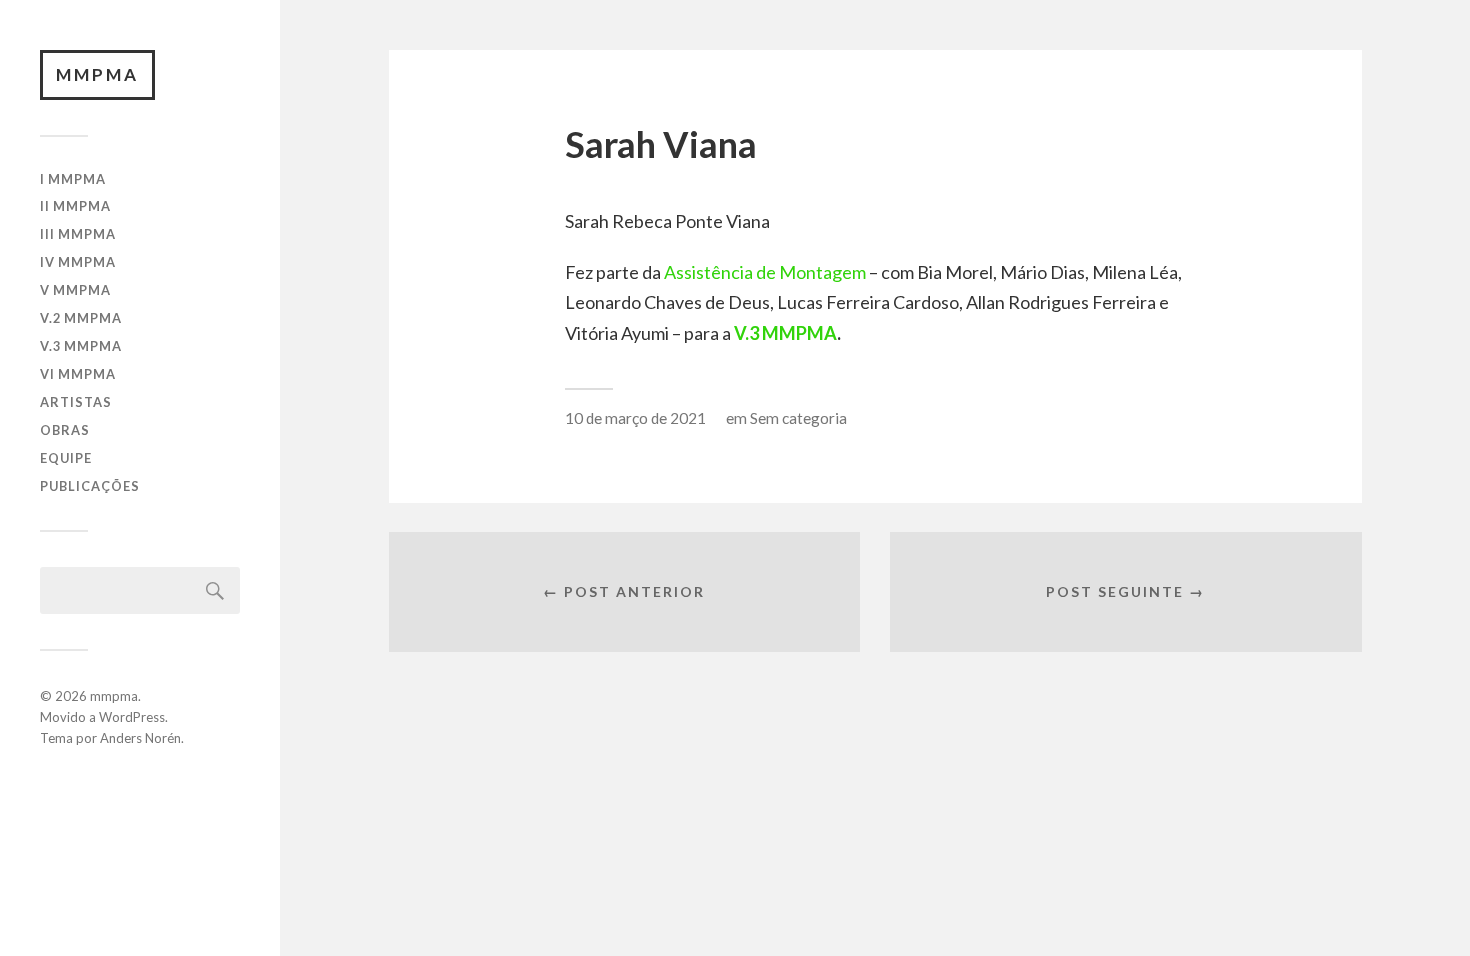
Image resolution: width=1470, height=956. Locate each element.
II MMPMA (75, 206)
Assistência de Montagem (765, 272)
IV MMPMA (78, 262)
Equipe (66, 458)
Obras (65, 430)
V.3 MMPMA (81, 346)
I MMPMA (73, 179)
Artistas (76, 402)
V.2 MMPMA (81, 318)
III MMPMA (78, 234)
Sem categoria (798, 418)
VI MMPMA (78, 374)
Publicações (90, 486)
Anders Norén (140, 738)
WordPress (132, 717)
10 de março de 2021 (635, 418)
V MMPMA (75, 290)
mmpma (97, 74)
